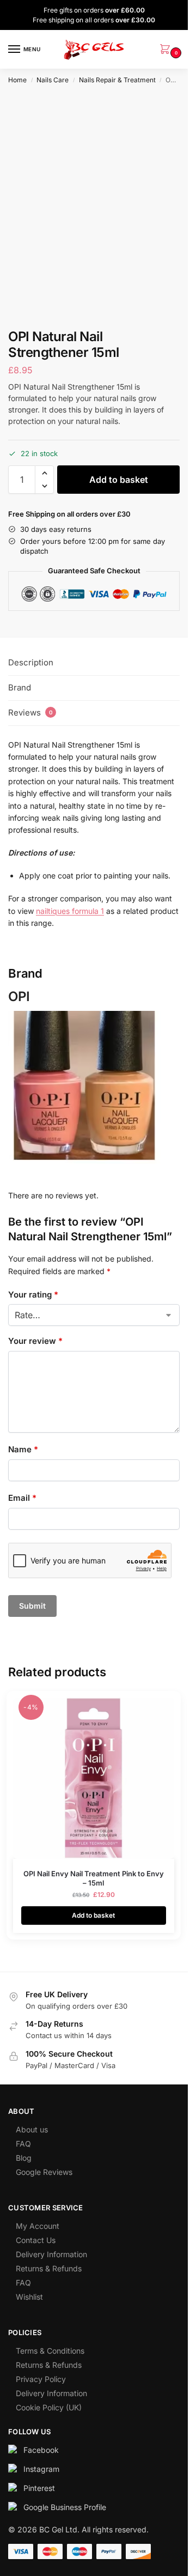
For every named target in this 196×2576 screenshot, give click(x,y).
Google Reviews (44, 2172)
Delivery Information (51, 2254)
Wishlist (29, 2297)
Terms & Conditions (50, 2351)
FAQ (23, 2144)
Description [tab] (31, 662)
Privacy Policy (41, 2379)
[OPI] (94, 1087)
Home (17, 80)
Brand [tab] (20, 687)
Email (22, 1498)
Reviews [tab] (30, 713)
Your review (35, 1341)
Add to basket (119, 480)
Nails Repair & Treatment (117, 80)
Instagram (41, 2469)
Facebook (41, 2450)
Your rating (33, 1295)
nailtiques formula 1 (70, 911)
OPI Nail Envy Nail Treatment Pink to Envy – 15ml (94, 1878)
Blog (24, 2158)
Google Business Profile (65, 2507)
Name (23, 1449)
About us (32, 2129)
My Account (38, 2226)
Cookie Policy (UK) (49, 2407)
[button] (167, 50)
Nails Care (53, 80)
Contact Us (36, 2240)
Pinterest (39, 2488)
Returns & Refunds (49, 2268)
